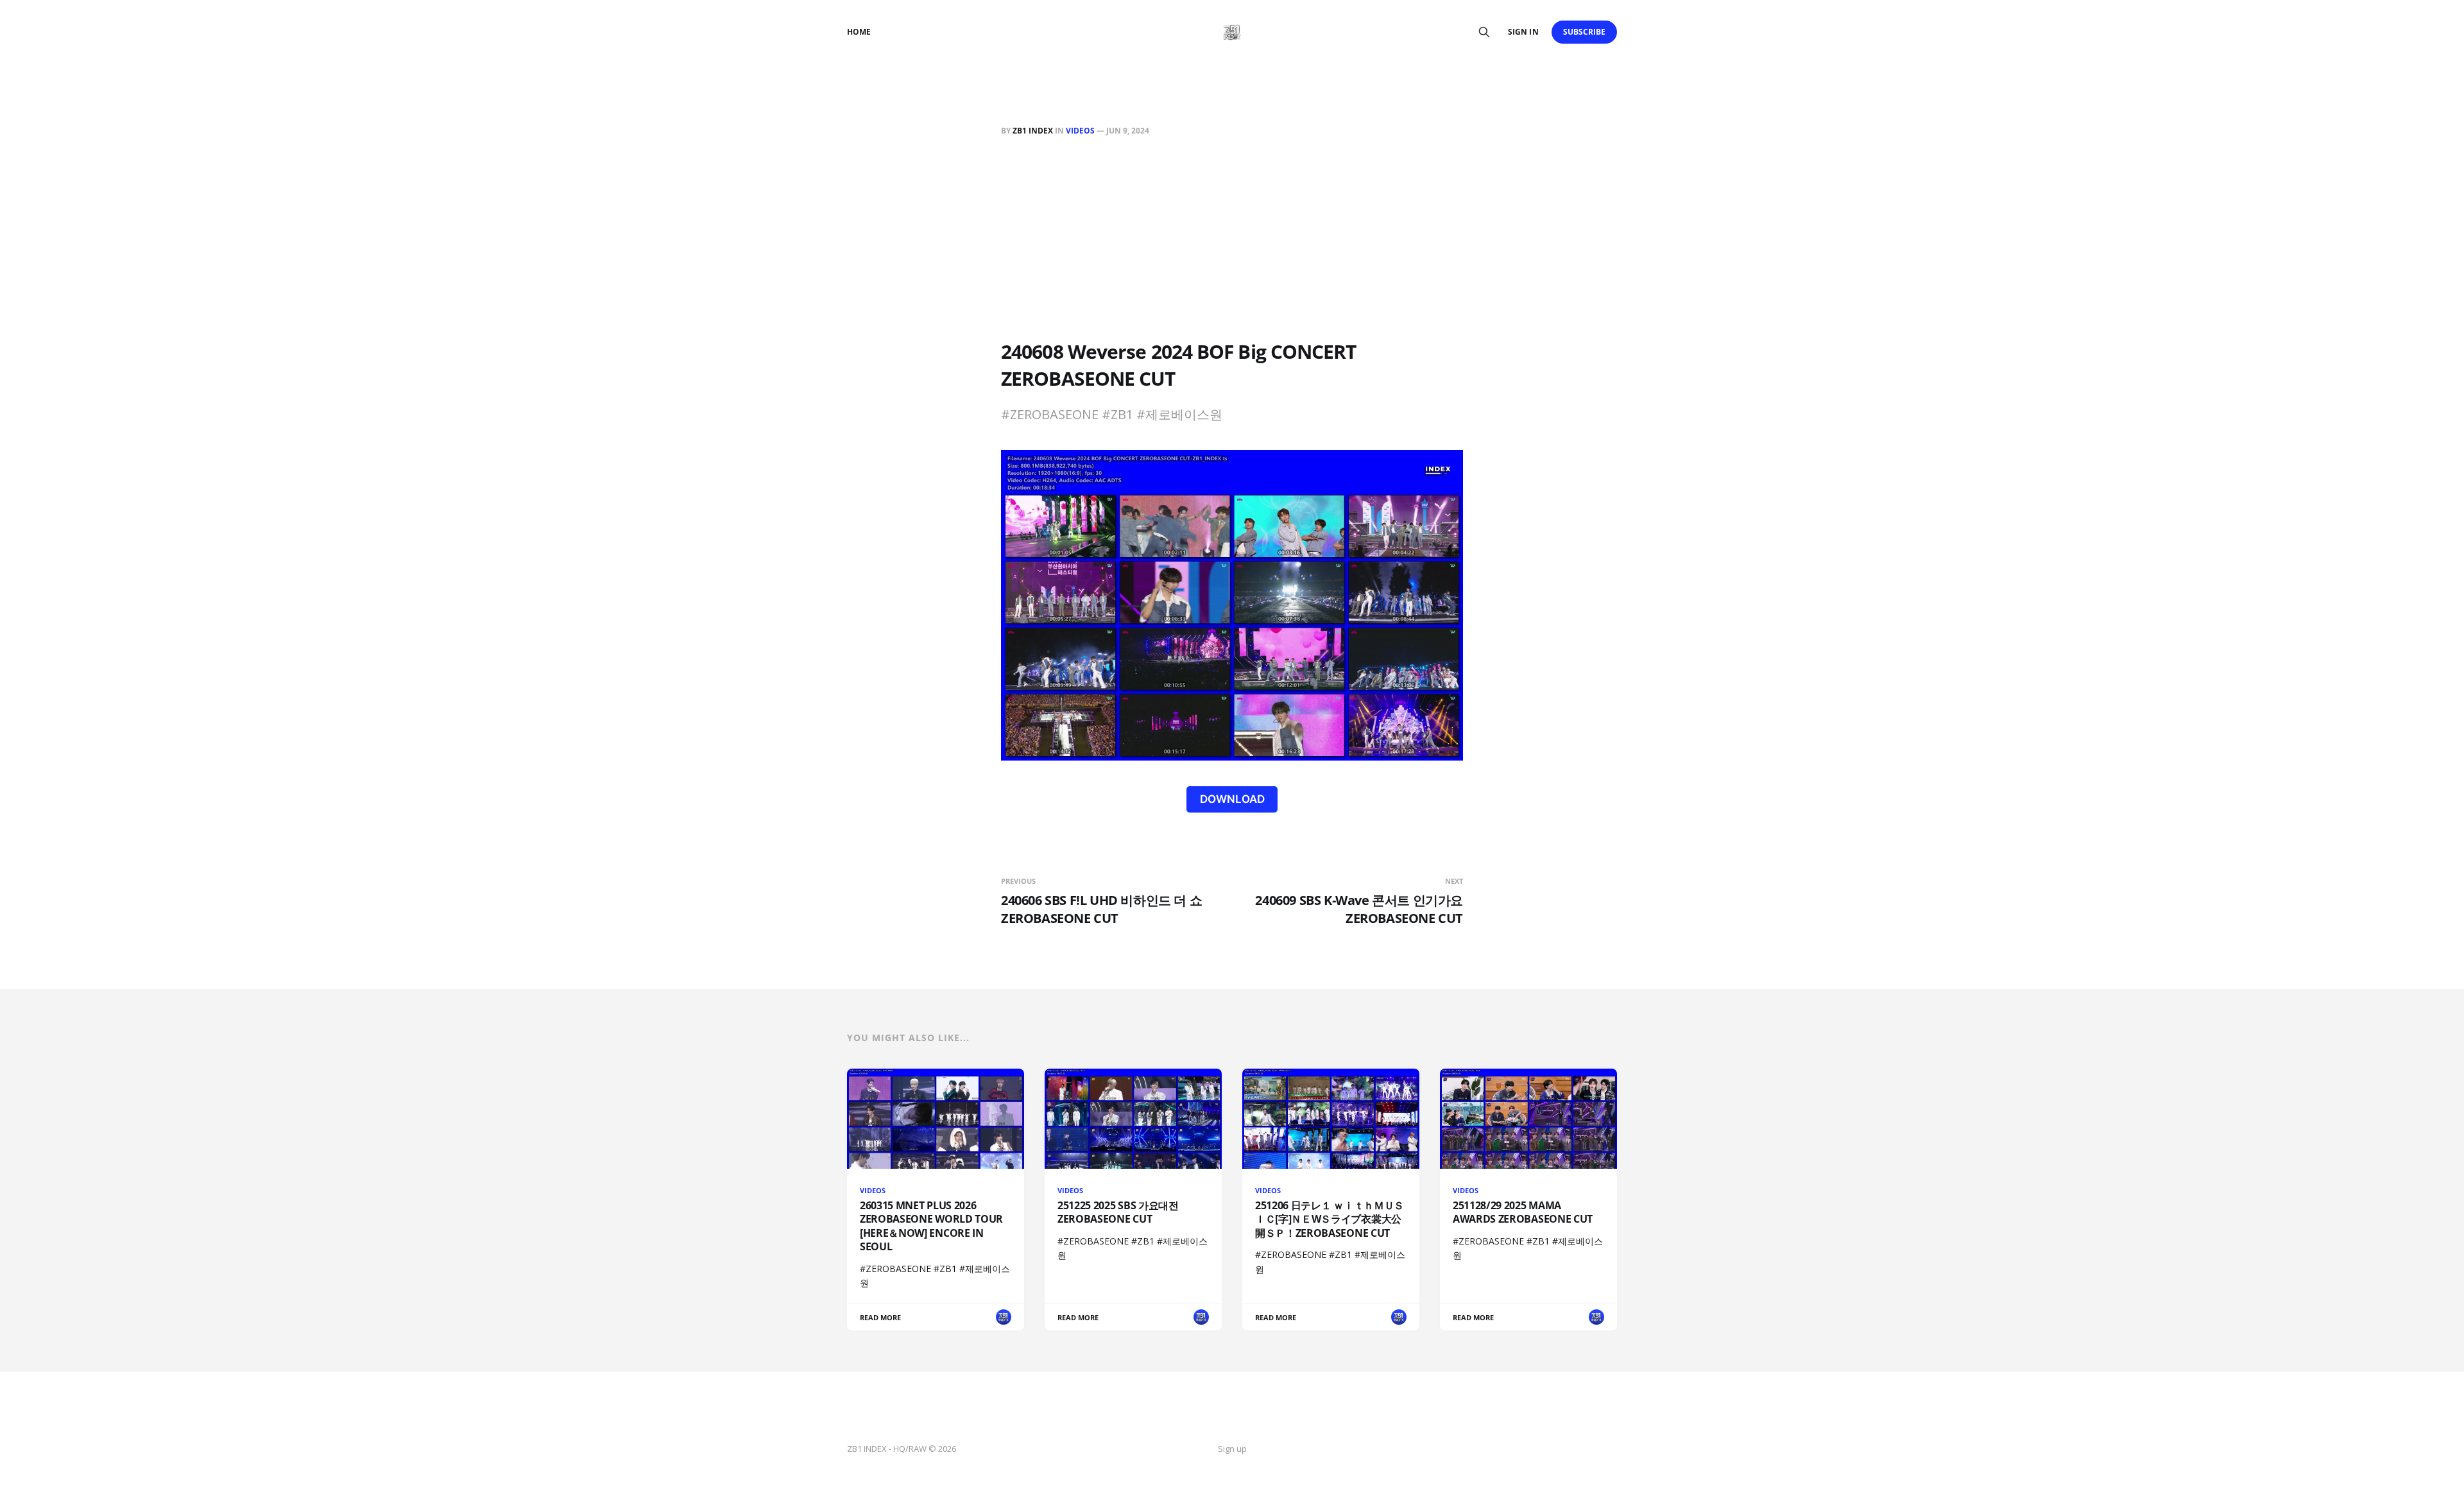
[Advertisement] (1232, 241)
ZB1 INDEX (1033, 131)
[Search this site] (1484, 32)
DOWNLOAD (1232, 799)
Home (859, 32)
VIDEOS (1080, 131)
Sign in (1523, 32)
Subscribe (1585, 32)
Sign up (1232, 1449)
